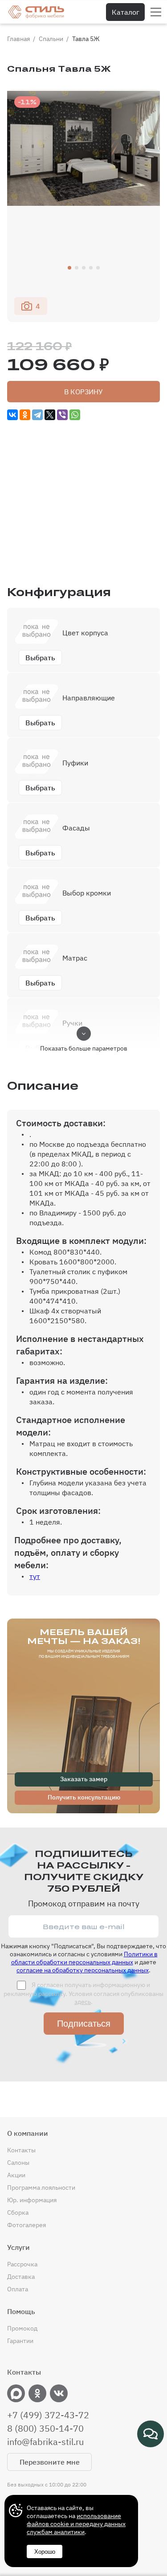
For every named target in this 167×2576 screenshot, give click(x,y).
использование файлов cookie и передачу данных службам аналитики (76, 2524)
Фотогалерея (26, 2225)
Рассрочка (22, 2264)
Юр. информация (32, 2200)
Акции (16, 2175)
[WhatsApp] (75, 415)
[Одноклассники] (25, 415)
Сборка (18, 2212)
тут (35, 1576)
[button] (69, 268)
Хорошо (45, 2552)
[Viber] (62, 415)
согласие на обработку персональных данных (83, 1970)
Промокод (22, 2328)
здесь (83, 2002)
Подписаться (84, 2024)
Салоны (18, 2163)
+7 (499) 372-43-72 (48, 2415)
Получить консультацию (84, 1797)
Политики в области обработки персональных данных (84, 1958)
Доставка (21, 2277)
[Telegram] (37, 415)
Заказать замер (84, 1779)
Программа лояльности (41, 2188)
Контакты (21, 2150)
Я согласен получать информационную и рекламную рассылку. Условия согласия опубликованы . (83, 1993)
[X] (50, 415)
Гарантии (20, 2341)
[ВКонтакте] (12, 415)
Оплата (18, 2289)
